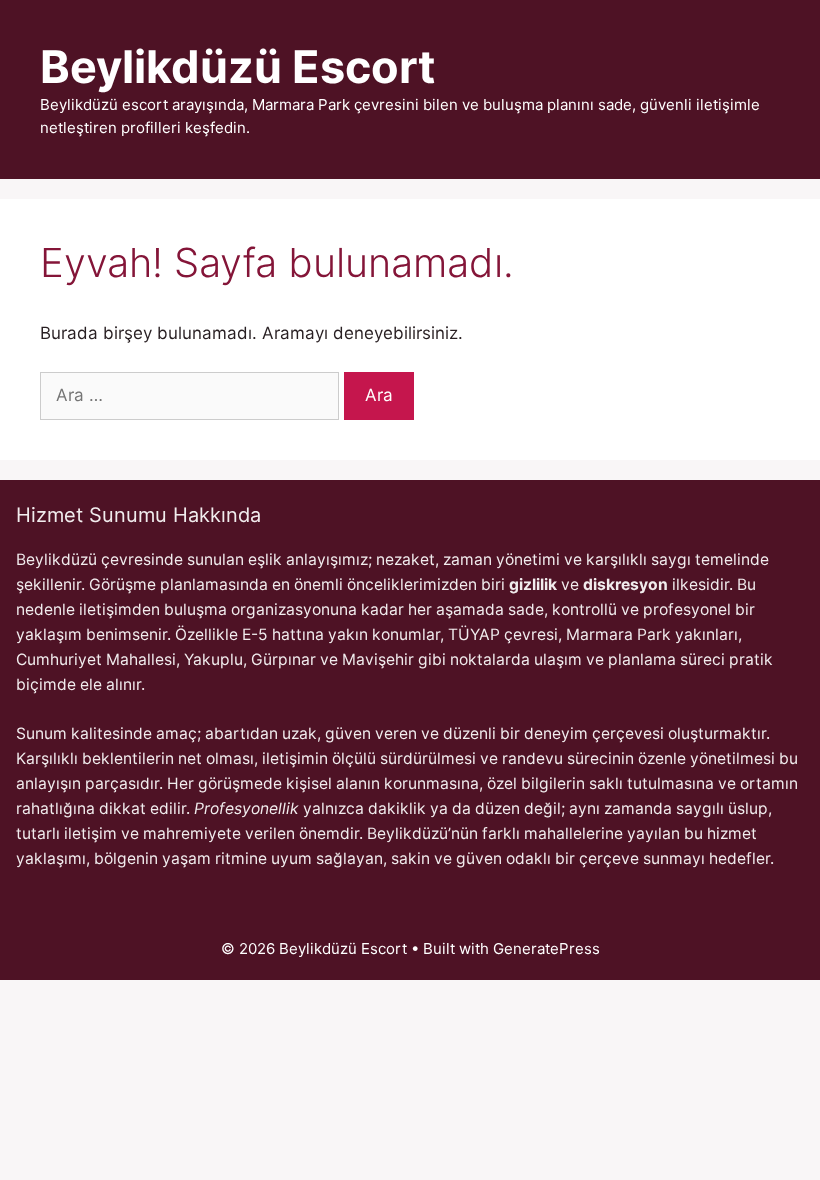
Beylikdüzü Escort (237, 66)
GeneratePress (546, 948)
